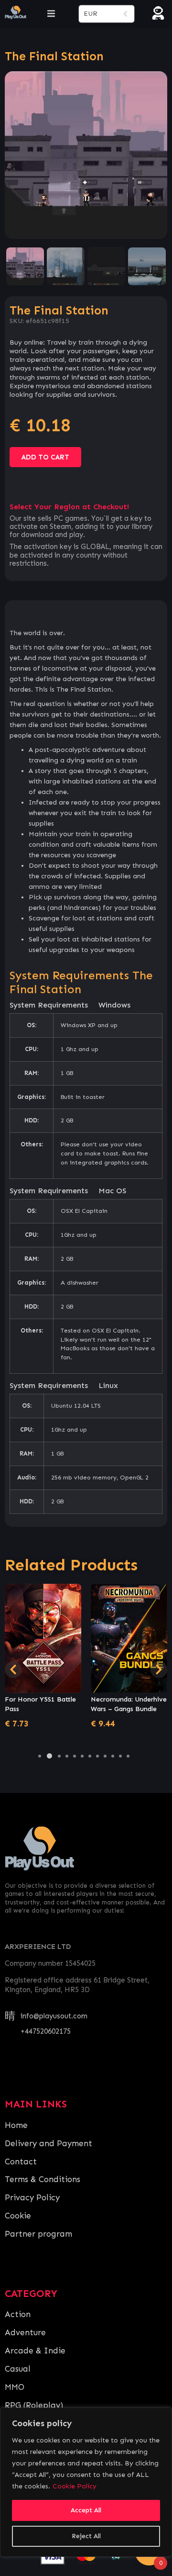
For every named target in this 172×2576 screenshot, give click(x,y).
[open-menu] (51, 14)
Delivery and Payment (48, 2143)
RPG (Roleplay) (34, 2405)
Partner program (38, 2234)
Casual (18, 2369)
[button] (40, 1756)
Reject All (86, 2536)
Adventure (25, 2332)
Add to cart (45, 457)
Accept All (86, 2510)
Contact (21, 2162)
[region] (86, 2482)
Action (18, 2314)
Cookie (18, 2216)
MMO (15, 2387)
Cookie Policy (75, 2486)
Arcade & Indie (35, 2351)
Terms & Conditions (43, 2179)
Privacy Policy (32, 2197)
